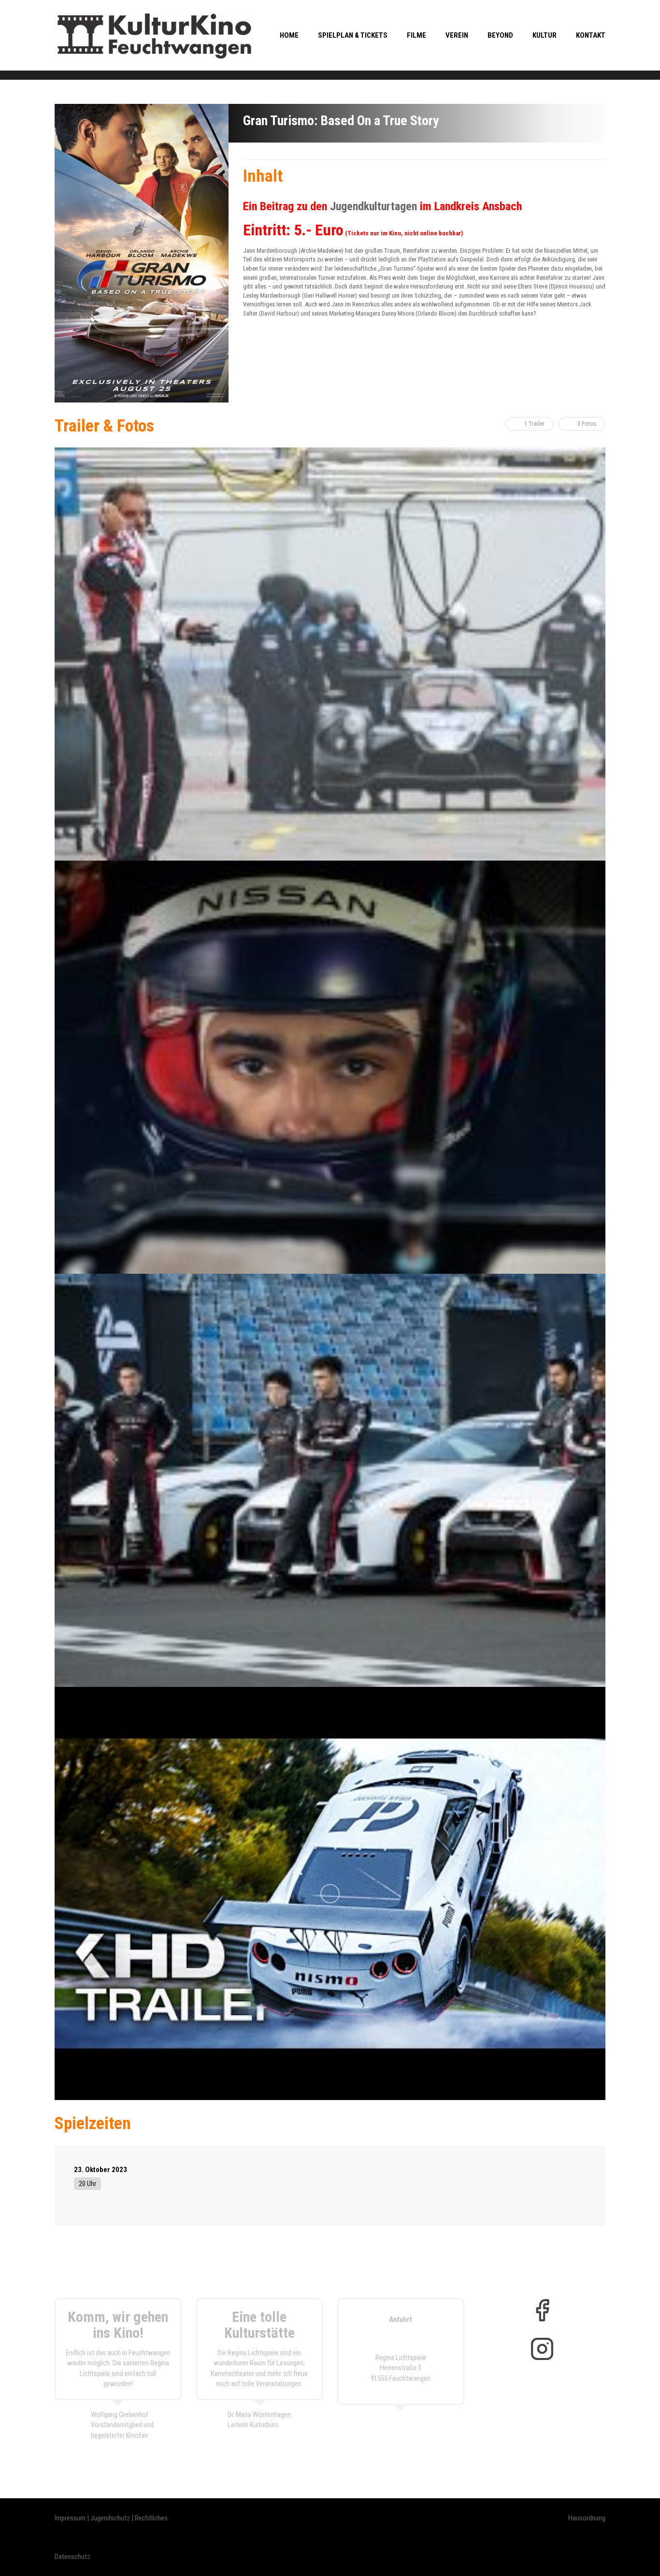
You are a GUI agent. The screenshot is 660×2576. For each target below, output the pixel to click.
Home (289, 35)
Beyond (500, 35)
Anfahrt (401, 2319)
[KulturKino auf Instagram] (542, 2349)
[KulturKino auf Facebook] (542, 2310)
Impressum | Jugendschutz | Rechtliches (111, 2518)
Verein (457, 35)
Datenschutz (72, 2557)
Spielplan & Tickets (353, 35)
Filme (416, 35)
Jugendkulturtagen (373, 206)
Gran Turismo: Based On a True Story (341, 121)
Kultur (545, 35)
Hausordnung (587, 2518)
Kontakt (591, 35)
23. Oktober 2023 (100, 2170)
